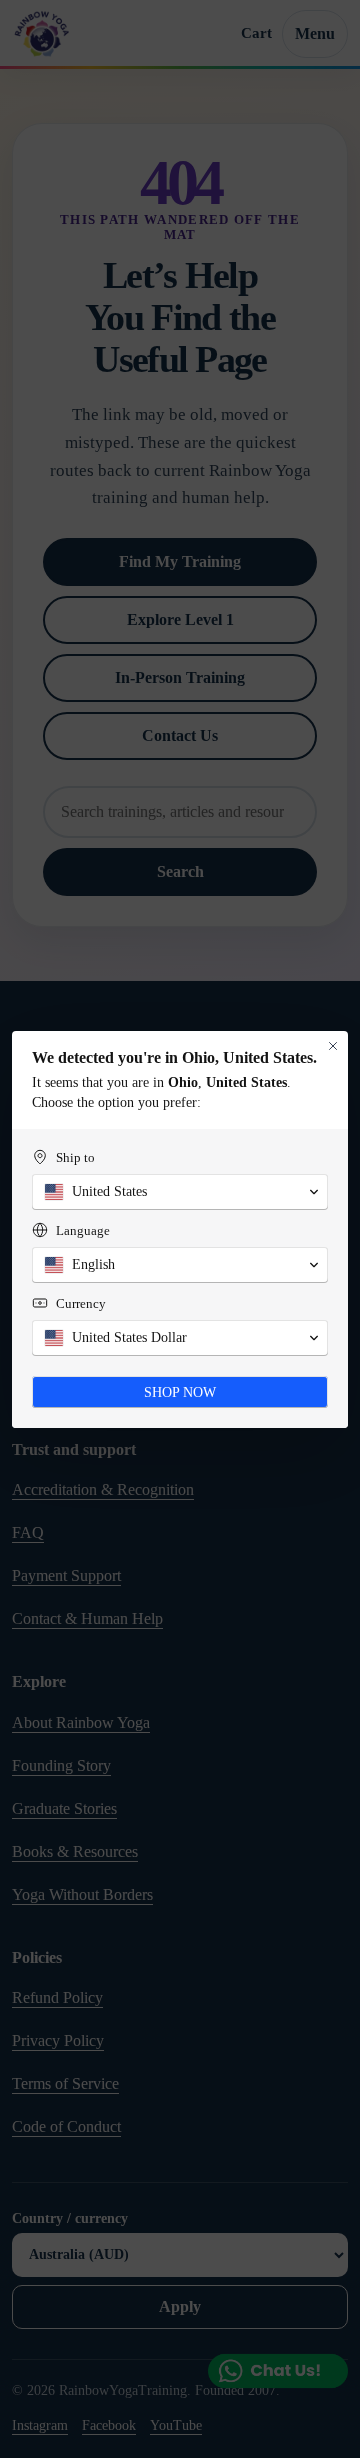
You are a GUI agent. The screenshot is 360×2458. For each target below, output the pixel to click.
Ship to (75, 1157)
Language (83, 1230)
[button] (180, 1192)
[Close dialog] (333, 1046)
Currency (81, 1303)
